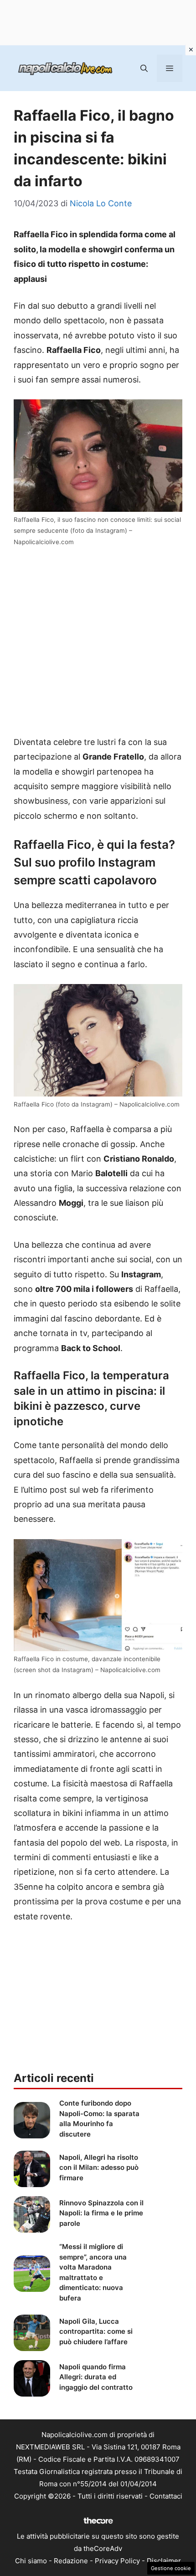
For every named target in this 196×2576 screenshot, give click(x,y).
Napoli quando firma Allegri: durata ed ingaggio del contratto (96, 2377)
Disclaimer (164, 2561)
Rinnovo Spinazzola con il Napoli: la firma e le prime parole (101, 2213)
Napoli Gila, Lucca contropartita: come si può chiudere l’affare (96, 2331)
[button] (144, 68)
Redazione (71, 2561)
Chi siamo (31, 2561)
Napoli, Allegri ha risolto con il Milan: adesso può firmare (99, 2168)
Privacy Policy (117, 2561)
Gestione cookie (171, 2568)
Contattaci (166, 2496)
